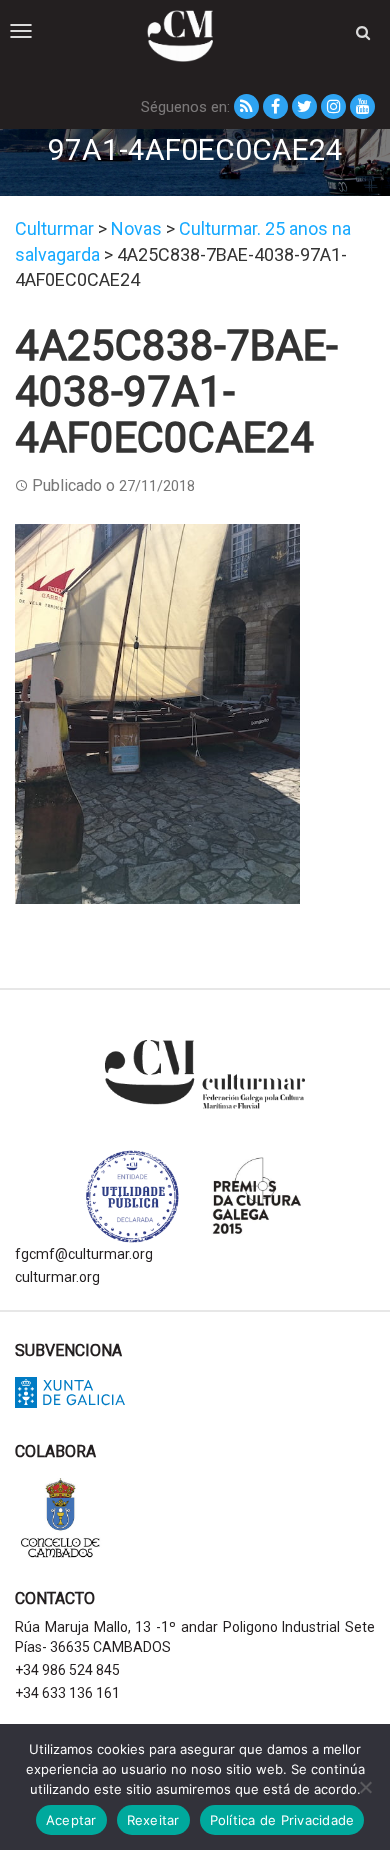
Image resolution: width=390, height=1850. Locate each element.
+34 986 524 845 (67, 1670)
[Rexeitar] (365, 1787)
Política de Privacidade (282, 1820)
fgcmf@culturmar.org (84, 1254)
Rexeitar (153, 1820)
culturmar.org (57, 1277)
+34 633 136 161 (67, 1693)
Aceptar (71, 1820)
